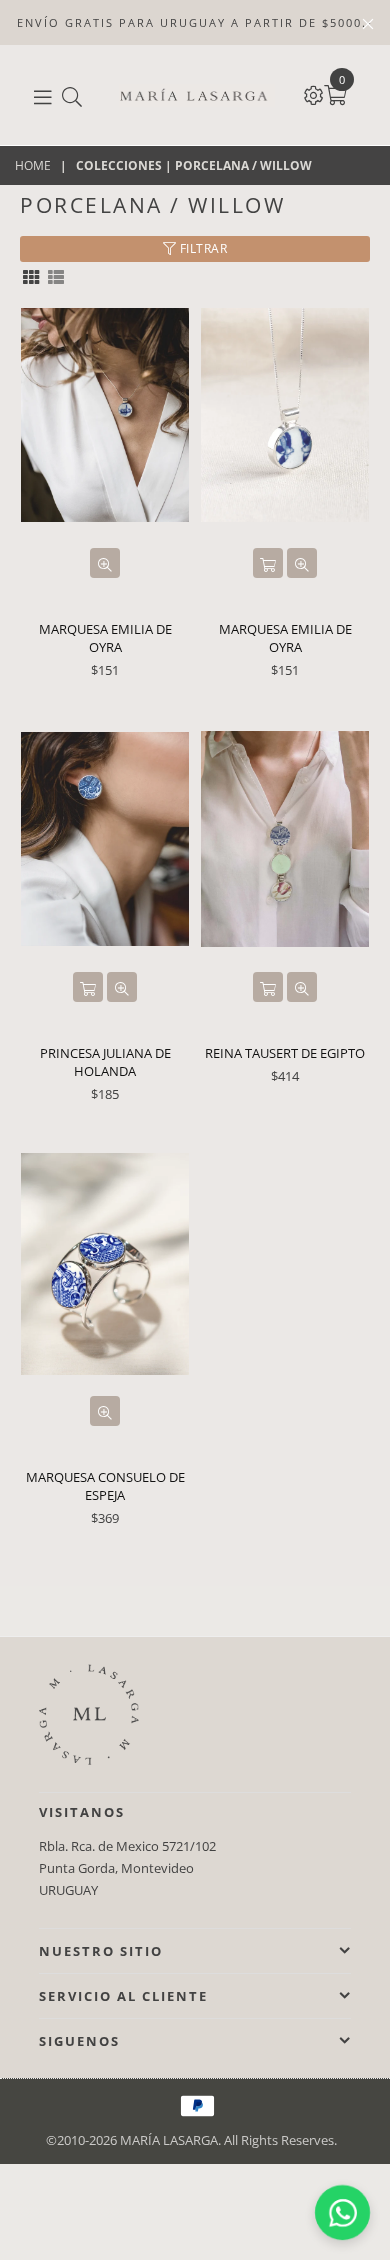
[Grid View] (31, 275)
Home (33, 166)
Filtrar (201, 248)
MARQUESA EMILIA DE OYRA (105, 638)
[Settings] (314, 95)
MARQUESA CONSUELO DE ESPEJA (105, 1486)
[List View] (56, 275)
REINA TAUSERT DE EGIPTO (285, 1053)
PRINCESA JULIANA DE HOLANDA (105, 1062)
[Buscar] (72, 95)
